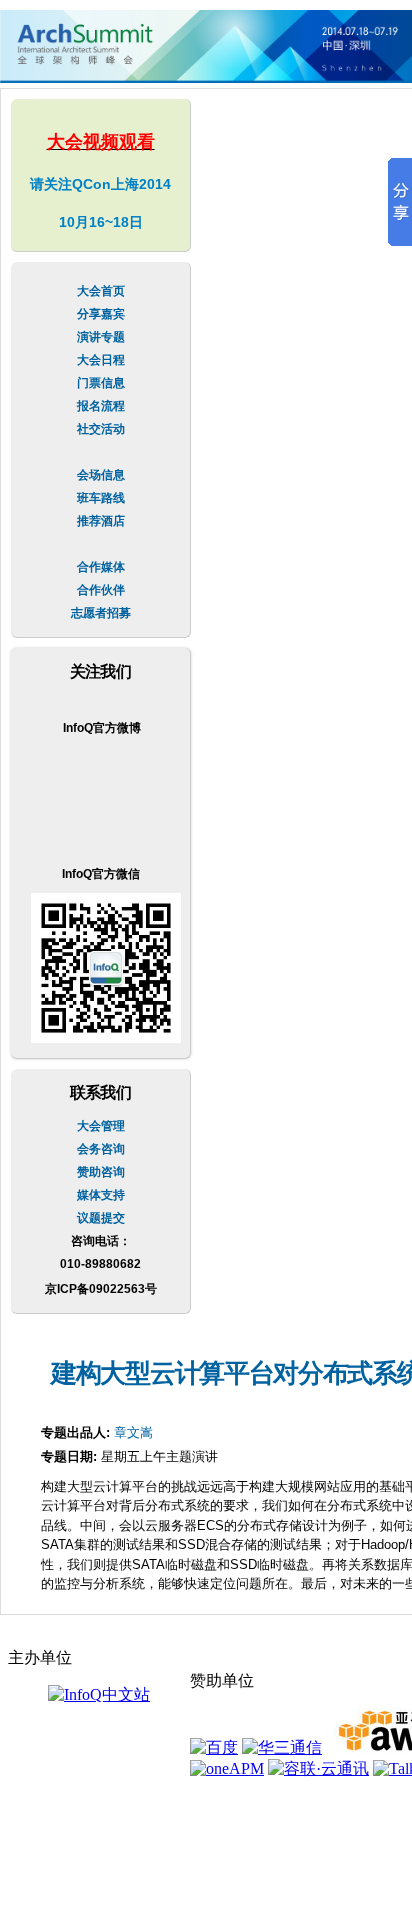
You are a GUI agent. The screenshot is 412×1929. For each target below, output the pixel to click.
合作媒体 (101, 567)
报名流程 (101, 406)
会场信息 (101, 475)
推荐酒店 (101, 521)
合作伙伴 (101, 590)
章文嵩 (133, 1432)
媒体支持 (101, 1195)
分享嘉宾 (101, 314)
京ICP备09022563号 (101, 1289)
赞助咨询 (101, 1172)
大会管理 (101, 1126)
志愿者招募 (101, 613)
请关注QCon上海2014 (100, 184)
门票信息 (101, 383)
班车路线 (101, 498)
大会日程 (101, 360)
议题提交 (101, 1218)
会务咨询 (101, 1149)
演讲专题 (101, 337)
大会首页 (101, 291)
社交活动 (101, 429)
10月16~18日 (101, 222)
